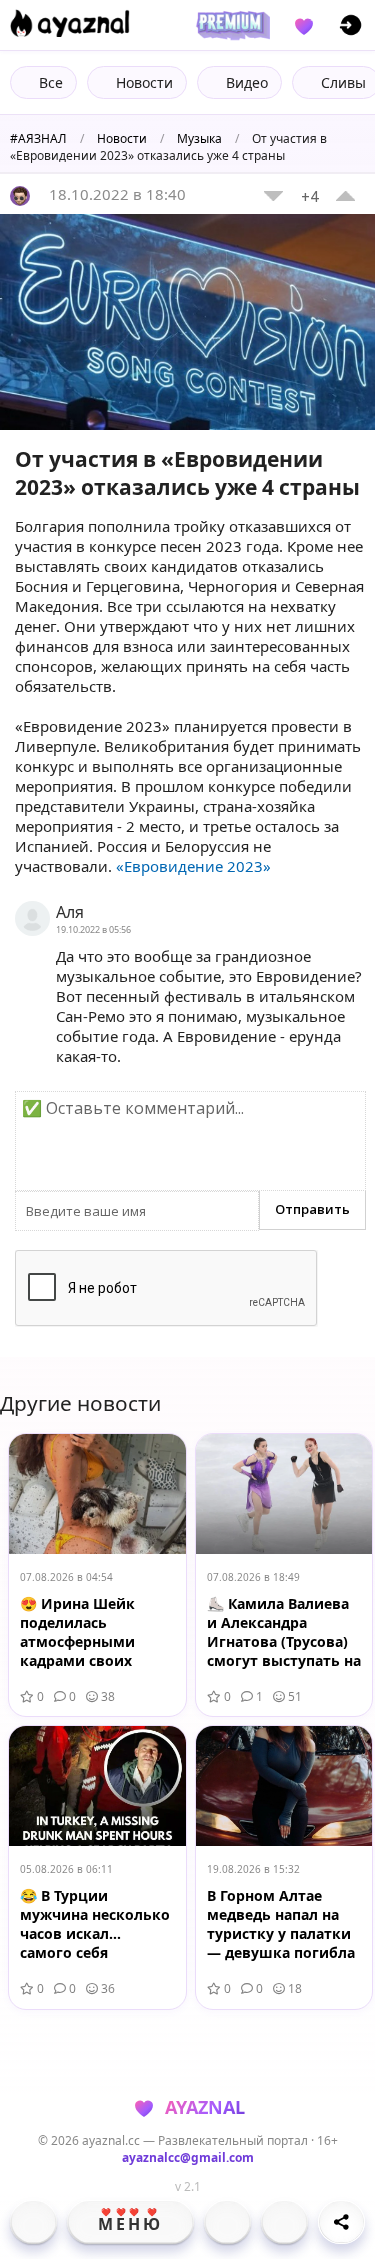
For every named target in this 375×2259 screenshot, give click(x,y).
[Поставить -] (273, 196)
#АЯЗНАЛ (38, 138)
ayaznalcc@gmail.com (188, 2157)
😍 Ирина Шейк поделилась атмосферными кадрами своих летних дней (77, 1634)
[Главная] (33, 2222)
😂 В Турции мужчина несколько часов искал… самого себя (95, 1924)
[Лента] (284, 2222)
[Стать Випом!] (230, 25)
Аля (70, 912)
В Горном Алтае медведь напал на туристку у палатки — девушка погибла (281, 1924)
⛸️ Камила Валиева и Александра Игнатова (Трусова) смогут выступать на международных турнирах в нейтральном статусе (284, 1634)
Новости (122, 138)
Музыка (199, 138)
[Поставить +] (345, 196)
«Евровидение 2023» (193, 866)
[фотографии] (227, 2222)
